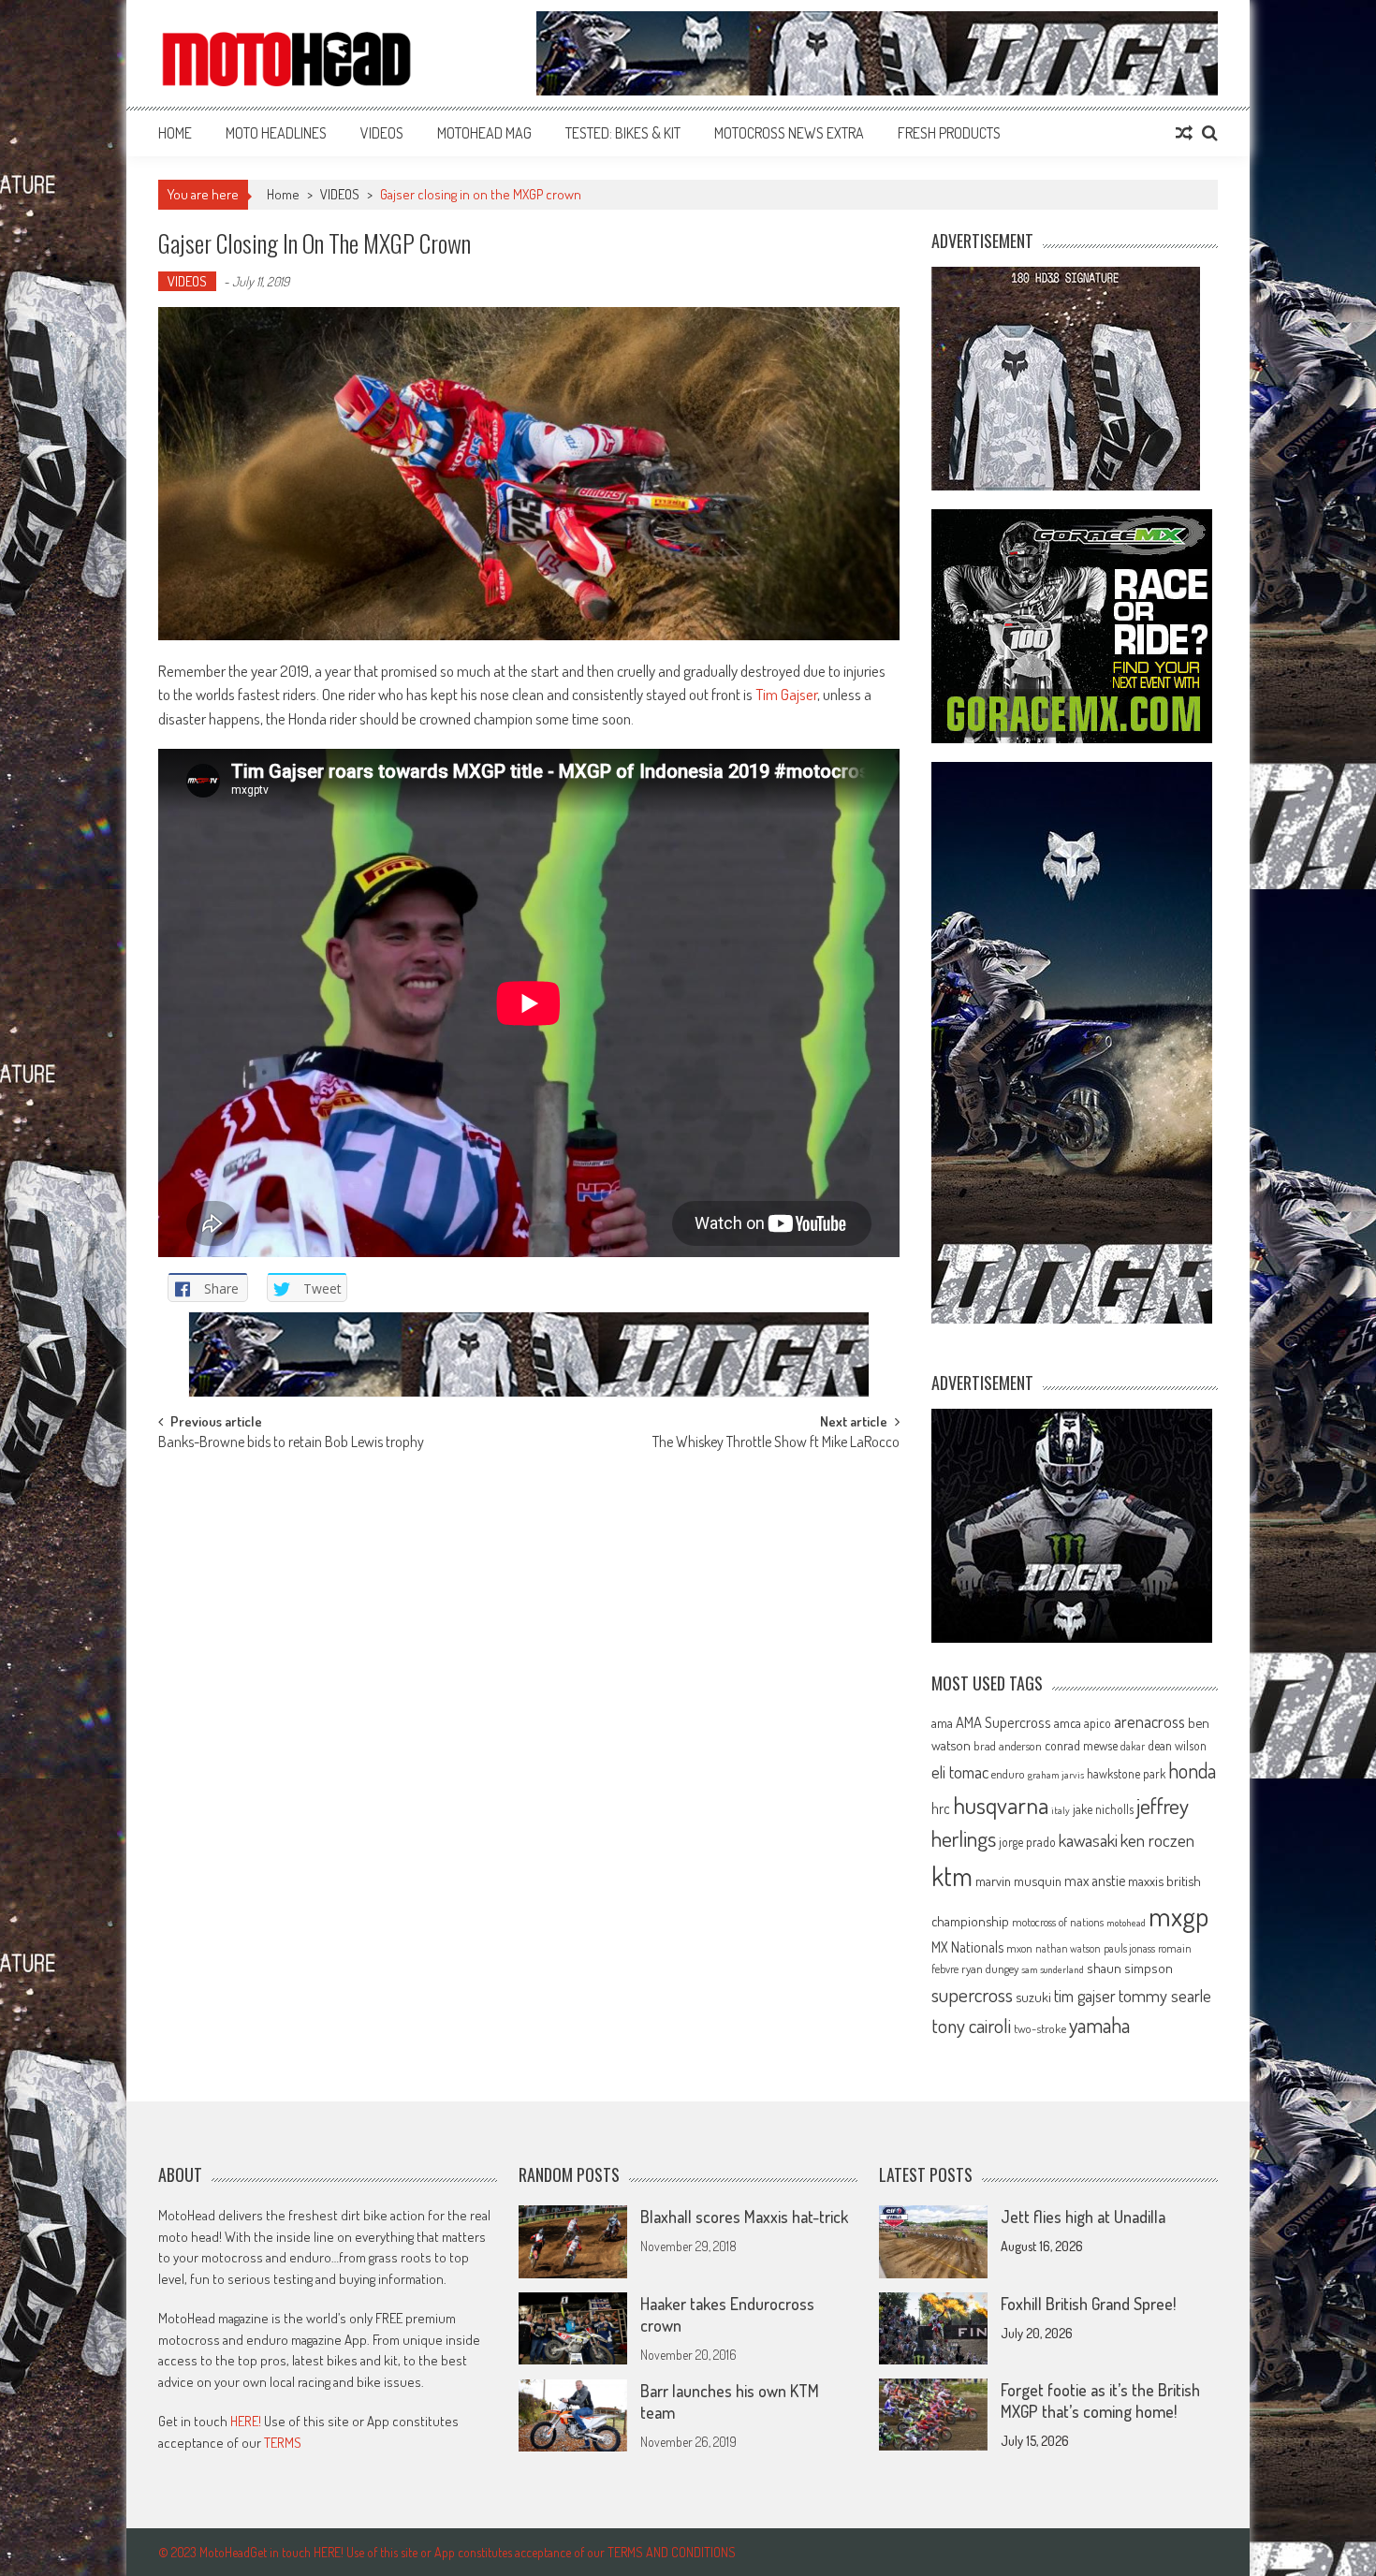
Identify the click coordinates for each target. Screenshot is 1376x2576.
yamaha (1099, 2025)
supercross (972, 1994)
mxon (1019, 1948)
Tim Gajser (786, 694)
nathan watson (1068, 1948)
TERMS (283, 2443)
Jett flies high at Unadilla (1083, 2217)
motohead (1126, 1923)
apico (1098, 1723)
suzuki (1033, 1997)
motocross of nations (1058, 1922)
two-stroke (1040, 2028)
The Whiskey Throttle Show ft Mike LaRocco (776, 1443)
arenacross (1149, 1721)
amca (1068, 1722)
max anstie (1095, 1881)
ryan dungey (990, 1969)
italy (1061, 1810)
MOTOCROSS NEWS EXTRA (789, 133)
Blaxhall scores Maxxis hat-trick (744, 2217)
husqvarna (1001, 1805)
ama (942, 1722)
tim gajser (1085, 1996)
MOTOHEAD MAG (484, 133)
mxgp (1178, 1916)
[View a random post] (1184, 133)
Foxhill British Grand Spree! (1088, 2304)
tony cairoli (971, 2025)
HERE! (246, 2421)
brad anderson (1008, 1746)
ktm (952, 1876)
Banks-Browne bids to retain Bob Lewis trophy (291, 1443)
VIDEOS (382, 133)
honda (1192, 1771)
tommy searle (1165, 1995)
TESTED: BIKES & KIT (623, 133)
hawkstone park (1126, 1773)
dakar (1133, 1746)
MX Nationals (967, 1947)
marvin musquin (1018, 1881)
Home (175, 133)
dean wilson (1177, 1745)
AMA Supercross (1003, 1722)
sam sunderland (1053, 1969)
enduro (1008, 1774)
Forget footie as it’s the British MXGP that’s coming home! (1100, 2400)
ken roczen (1157, 1840)
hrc (941, 1808)
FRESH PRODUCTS (949, 133)
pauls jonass (1129, 1948)
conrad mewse (1081, 1745)
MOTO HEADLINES (276, 133)
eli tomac (960, 1771)
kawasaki (1088, 1840)
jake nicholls (1103, 1809)
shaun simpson (1130, 1968)
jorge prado (1027, 1842)
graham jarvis (1056, 1775)
